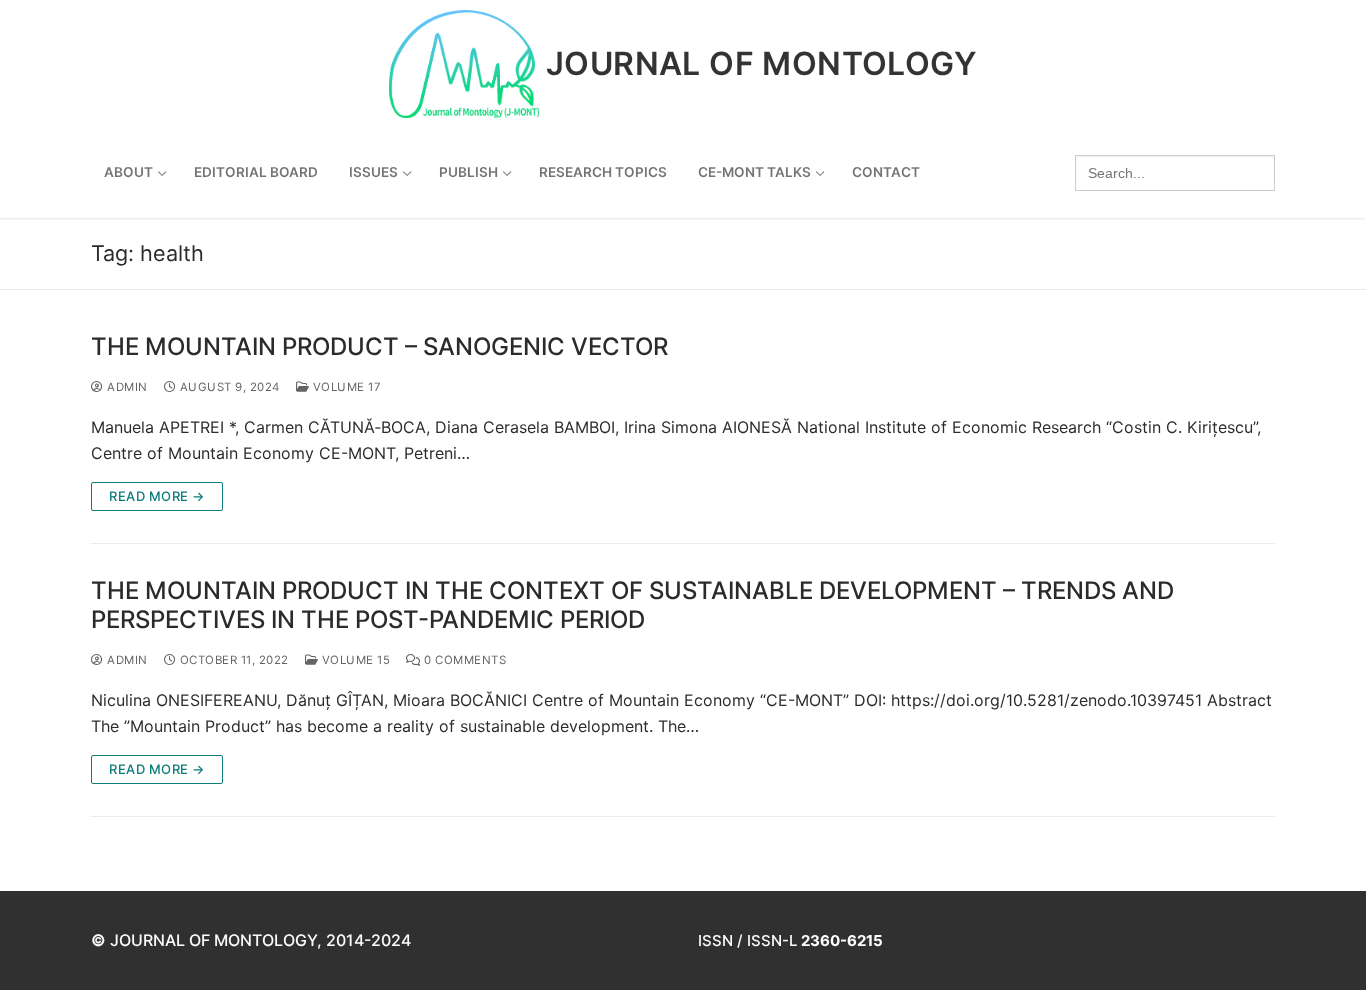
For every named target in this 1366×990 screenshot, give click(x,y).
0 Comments (463, 660)
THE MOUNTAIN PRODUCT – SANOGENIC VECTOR (379, 346)
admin (126, 387)
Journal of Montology (761, 64)
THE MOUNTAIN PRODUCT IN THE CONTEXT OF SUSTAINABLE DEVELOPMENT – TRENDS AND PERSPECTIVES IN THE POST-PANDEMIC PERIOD (632, 605)
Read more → (157, 496)
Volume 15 (354, 660)
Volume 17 (345, 387)
